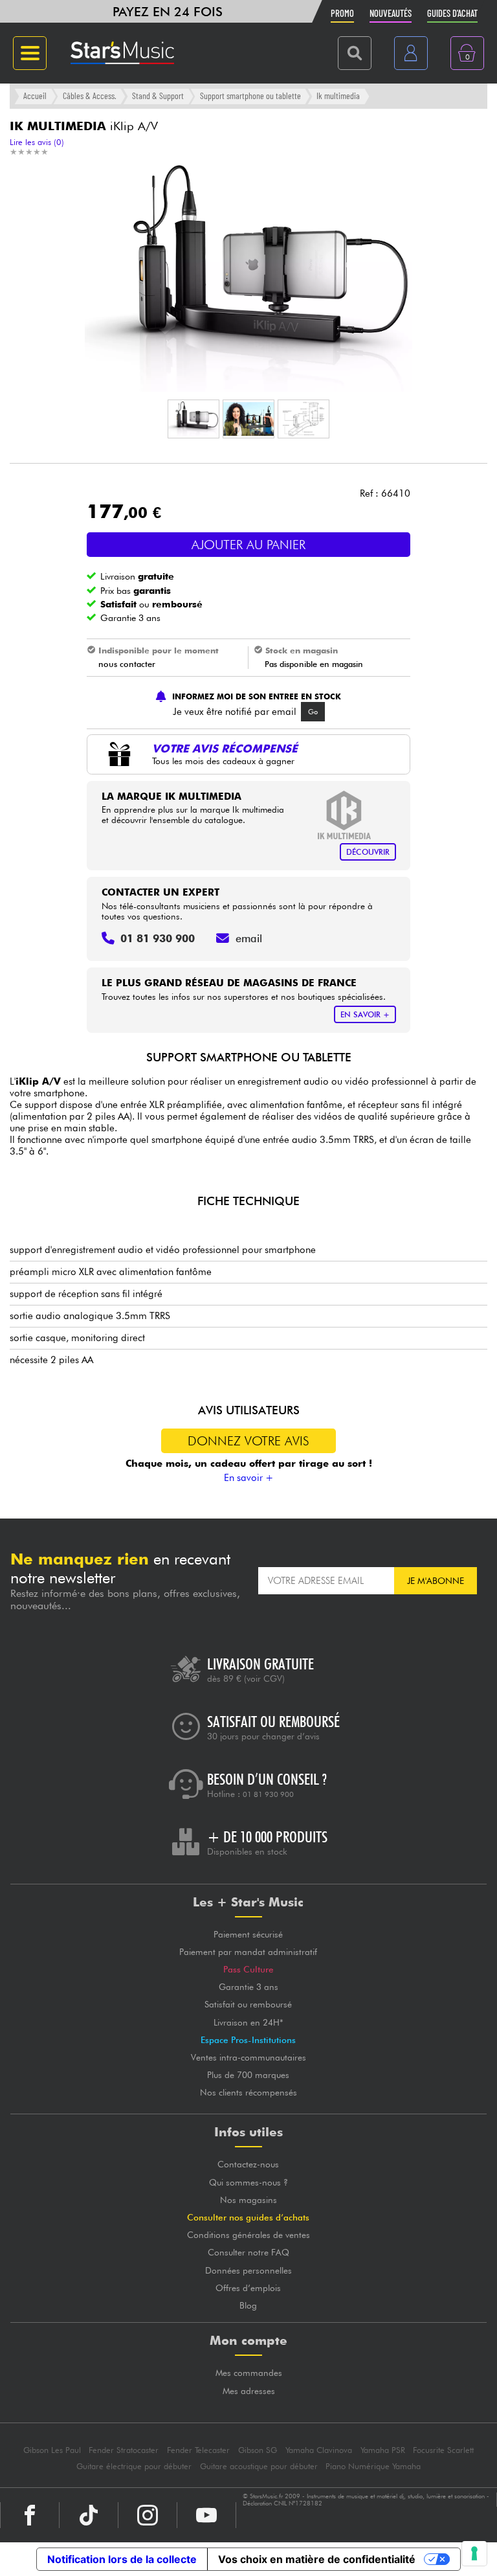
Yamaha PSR (383, 2450)
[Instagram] (148, 2515)
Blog (248, 2305)
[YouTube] (206, 2515)
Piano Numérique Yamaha (373, 2466)
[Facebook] (30, 2515)
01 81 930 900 (268, 1794)
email (249, 938)
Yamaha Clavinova (319, 2450)
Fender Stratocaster (124, 2450)
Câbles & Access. (90, 96)
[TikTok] (89, 2515)
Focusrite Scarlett (443, 2450)
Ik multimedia (338, 96)
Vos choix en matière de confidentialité (317, 2559)
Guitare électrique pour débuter (134, 2466)
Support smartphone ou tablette (250, 96)
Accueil (35, 96)
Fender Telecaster (198, 2450)
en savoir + (365, 1014)
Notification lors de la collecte (122, 2559)
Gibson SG (258, 2450)
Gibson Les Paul (52, 2450)
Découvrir (368, 852)
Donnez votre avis (248, 1441)
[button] (193, 419)
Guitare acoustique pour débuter (259, 2466)
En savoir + (249, 1478)
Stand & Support (158, 96)
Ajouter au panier (248, 545)
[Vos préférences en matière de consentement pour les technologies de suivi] (474, 2553)
